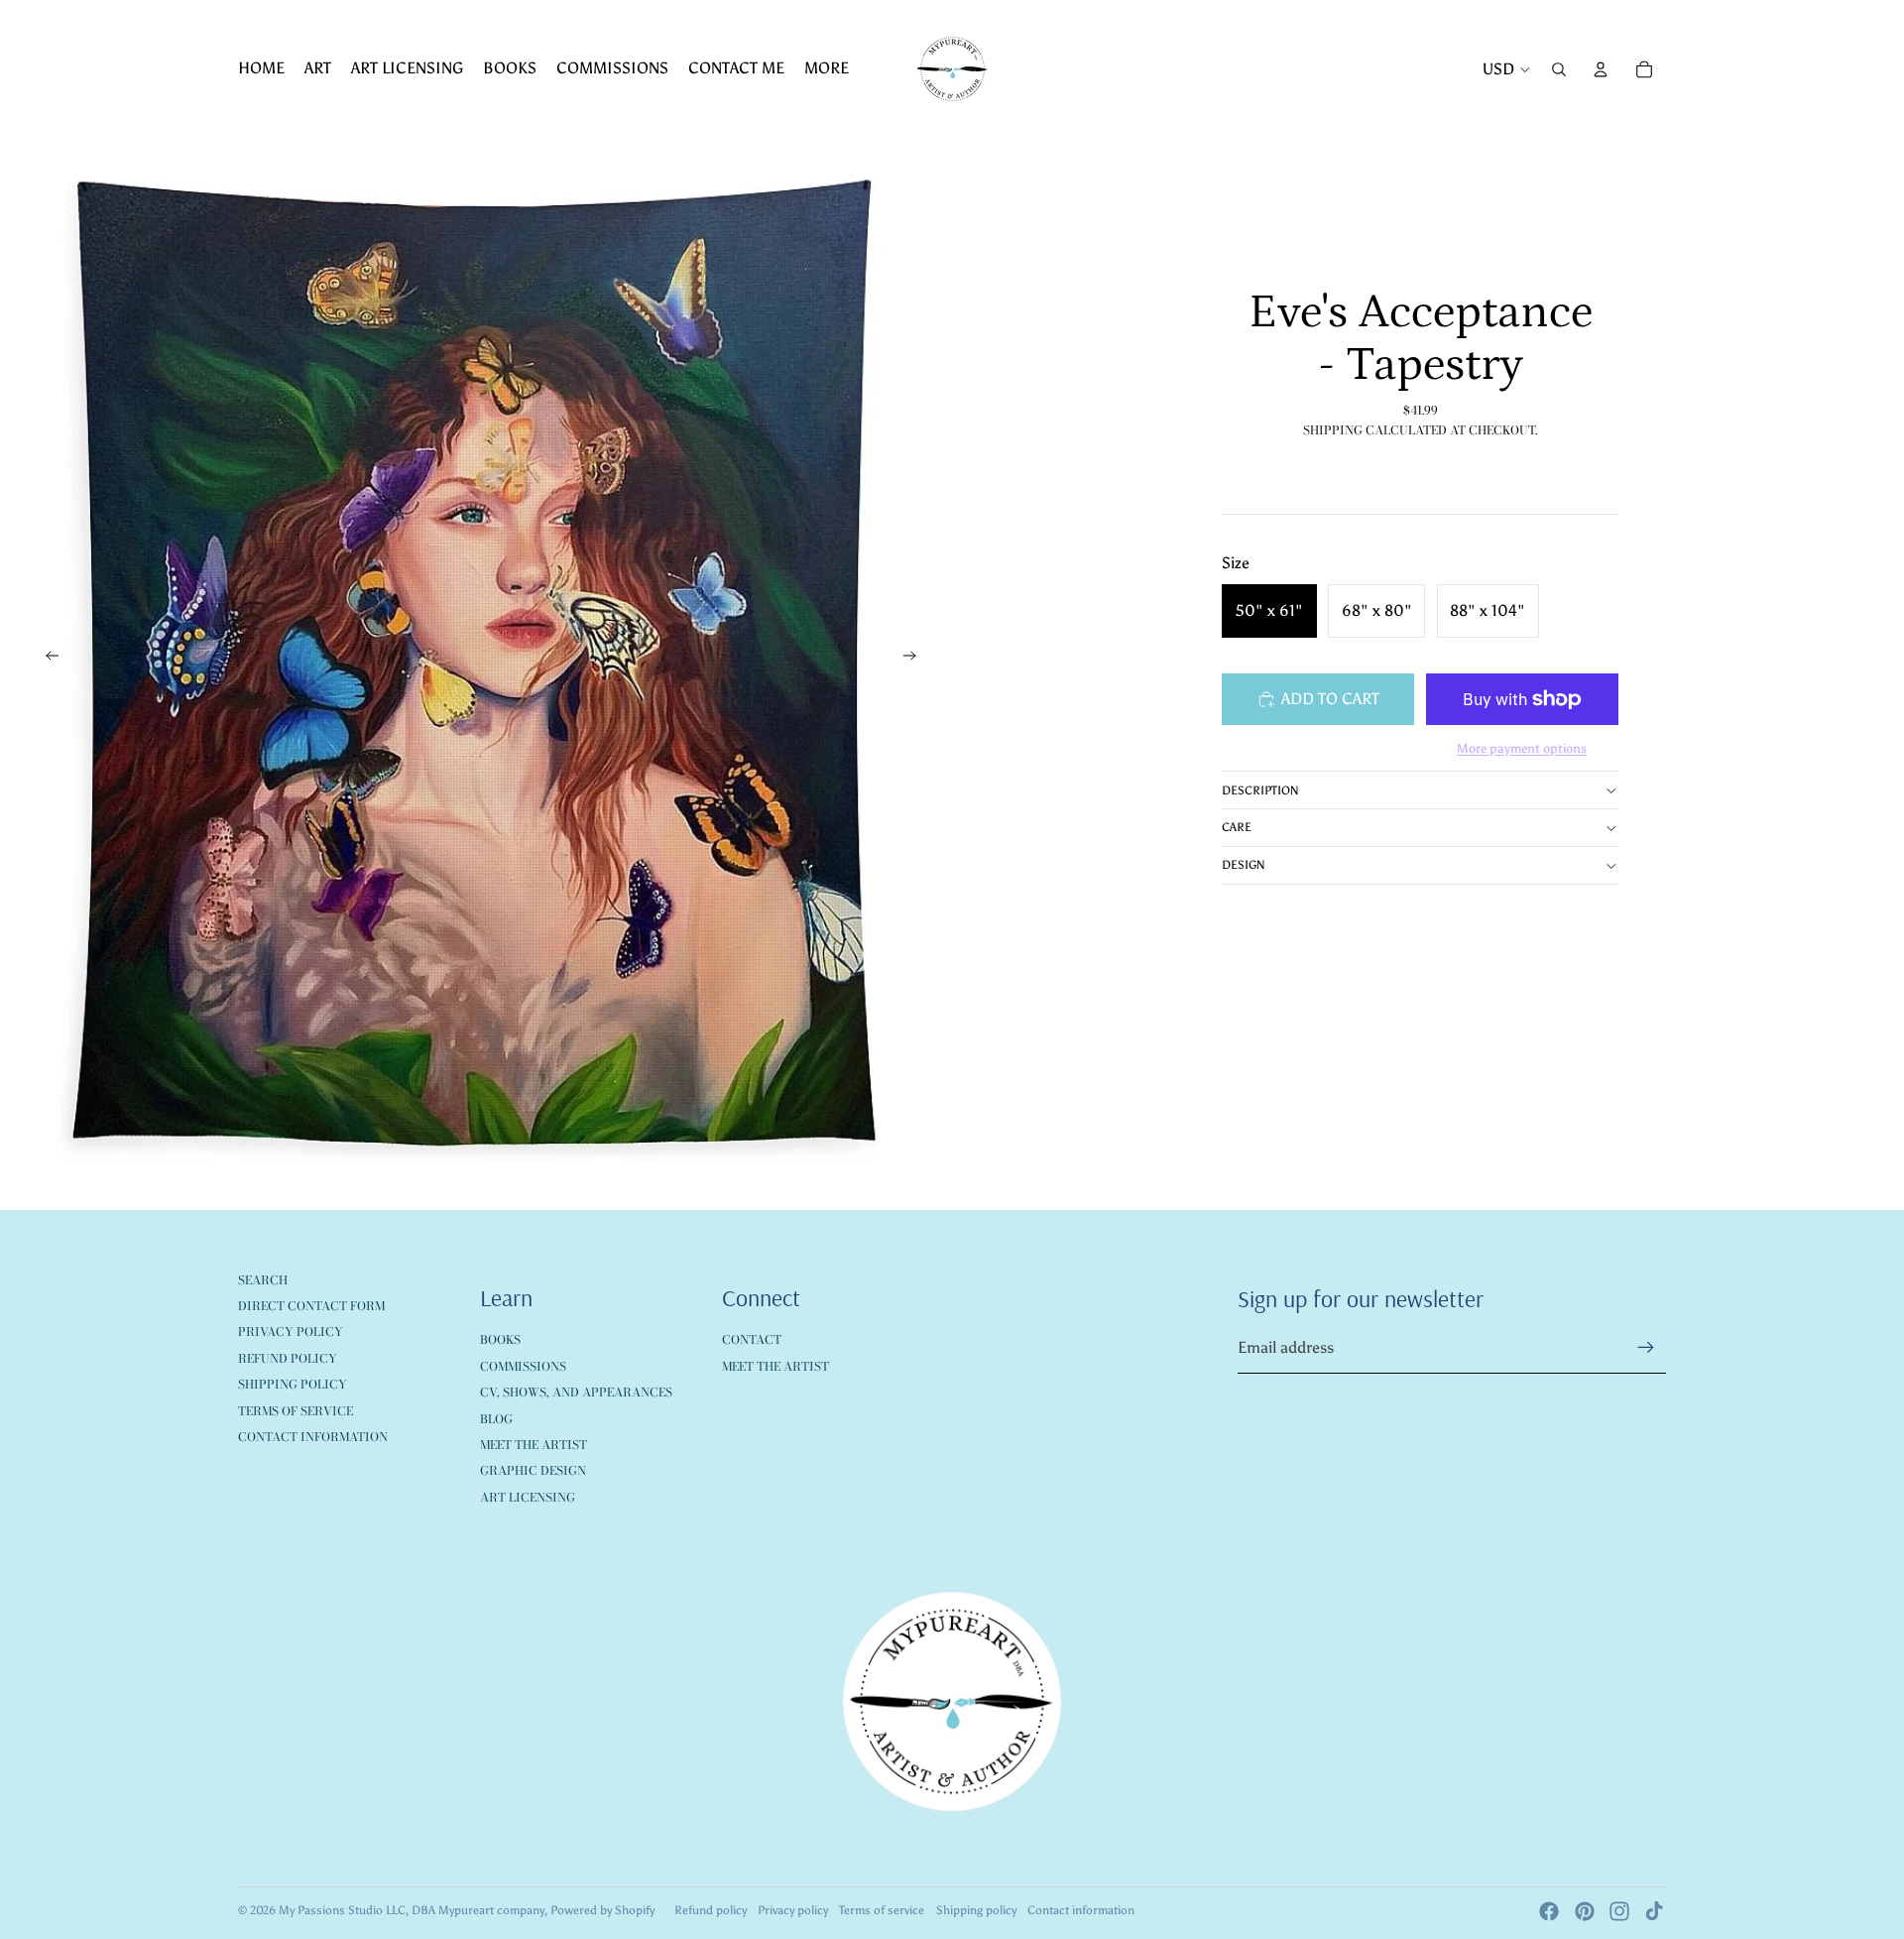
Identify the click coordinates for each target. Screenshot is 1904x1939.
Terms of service (882, 1910)
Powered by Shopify (602, 1910)
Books (500, 1339)
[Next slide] (916, 660)
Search (263, 1280)
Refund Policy (288, 1358)
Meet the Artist (534, 1445)
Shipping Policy (293, 1384)
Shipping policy (976, 1910)
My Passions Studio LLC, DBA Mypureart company (412, 1910)
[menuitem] (261, 69)
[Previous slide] (46, 660)
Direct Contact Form (311, 1306)
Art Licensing (528, 1497)
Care (1237, 828)
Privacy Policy (291, 1332)
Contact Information (313, 1437)
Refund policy (711, 1910)
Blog (496, 1419)
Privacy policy (793, 1910)
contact (752, 1339)
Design (1244, 866)
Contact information (1081, 1910)
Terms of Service (296, 1411)
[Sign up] (1646, 1348)
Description (1260, 790)
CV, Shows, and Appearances (576, 1392)
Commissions (523, 1366)
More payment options (1522, 748)
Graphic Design (533, 1470)
